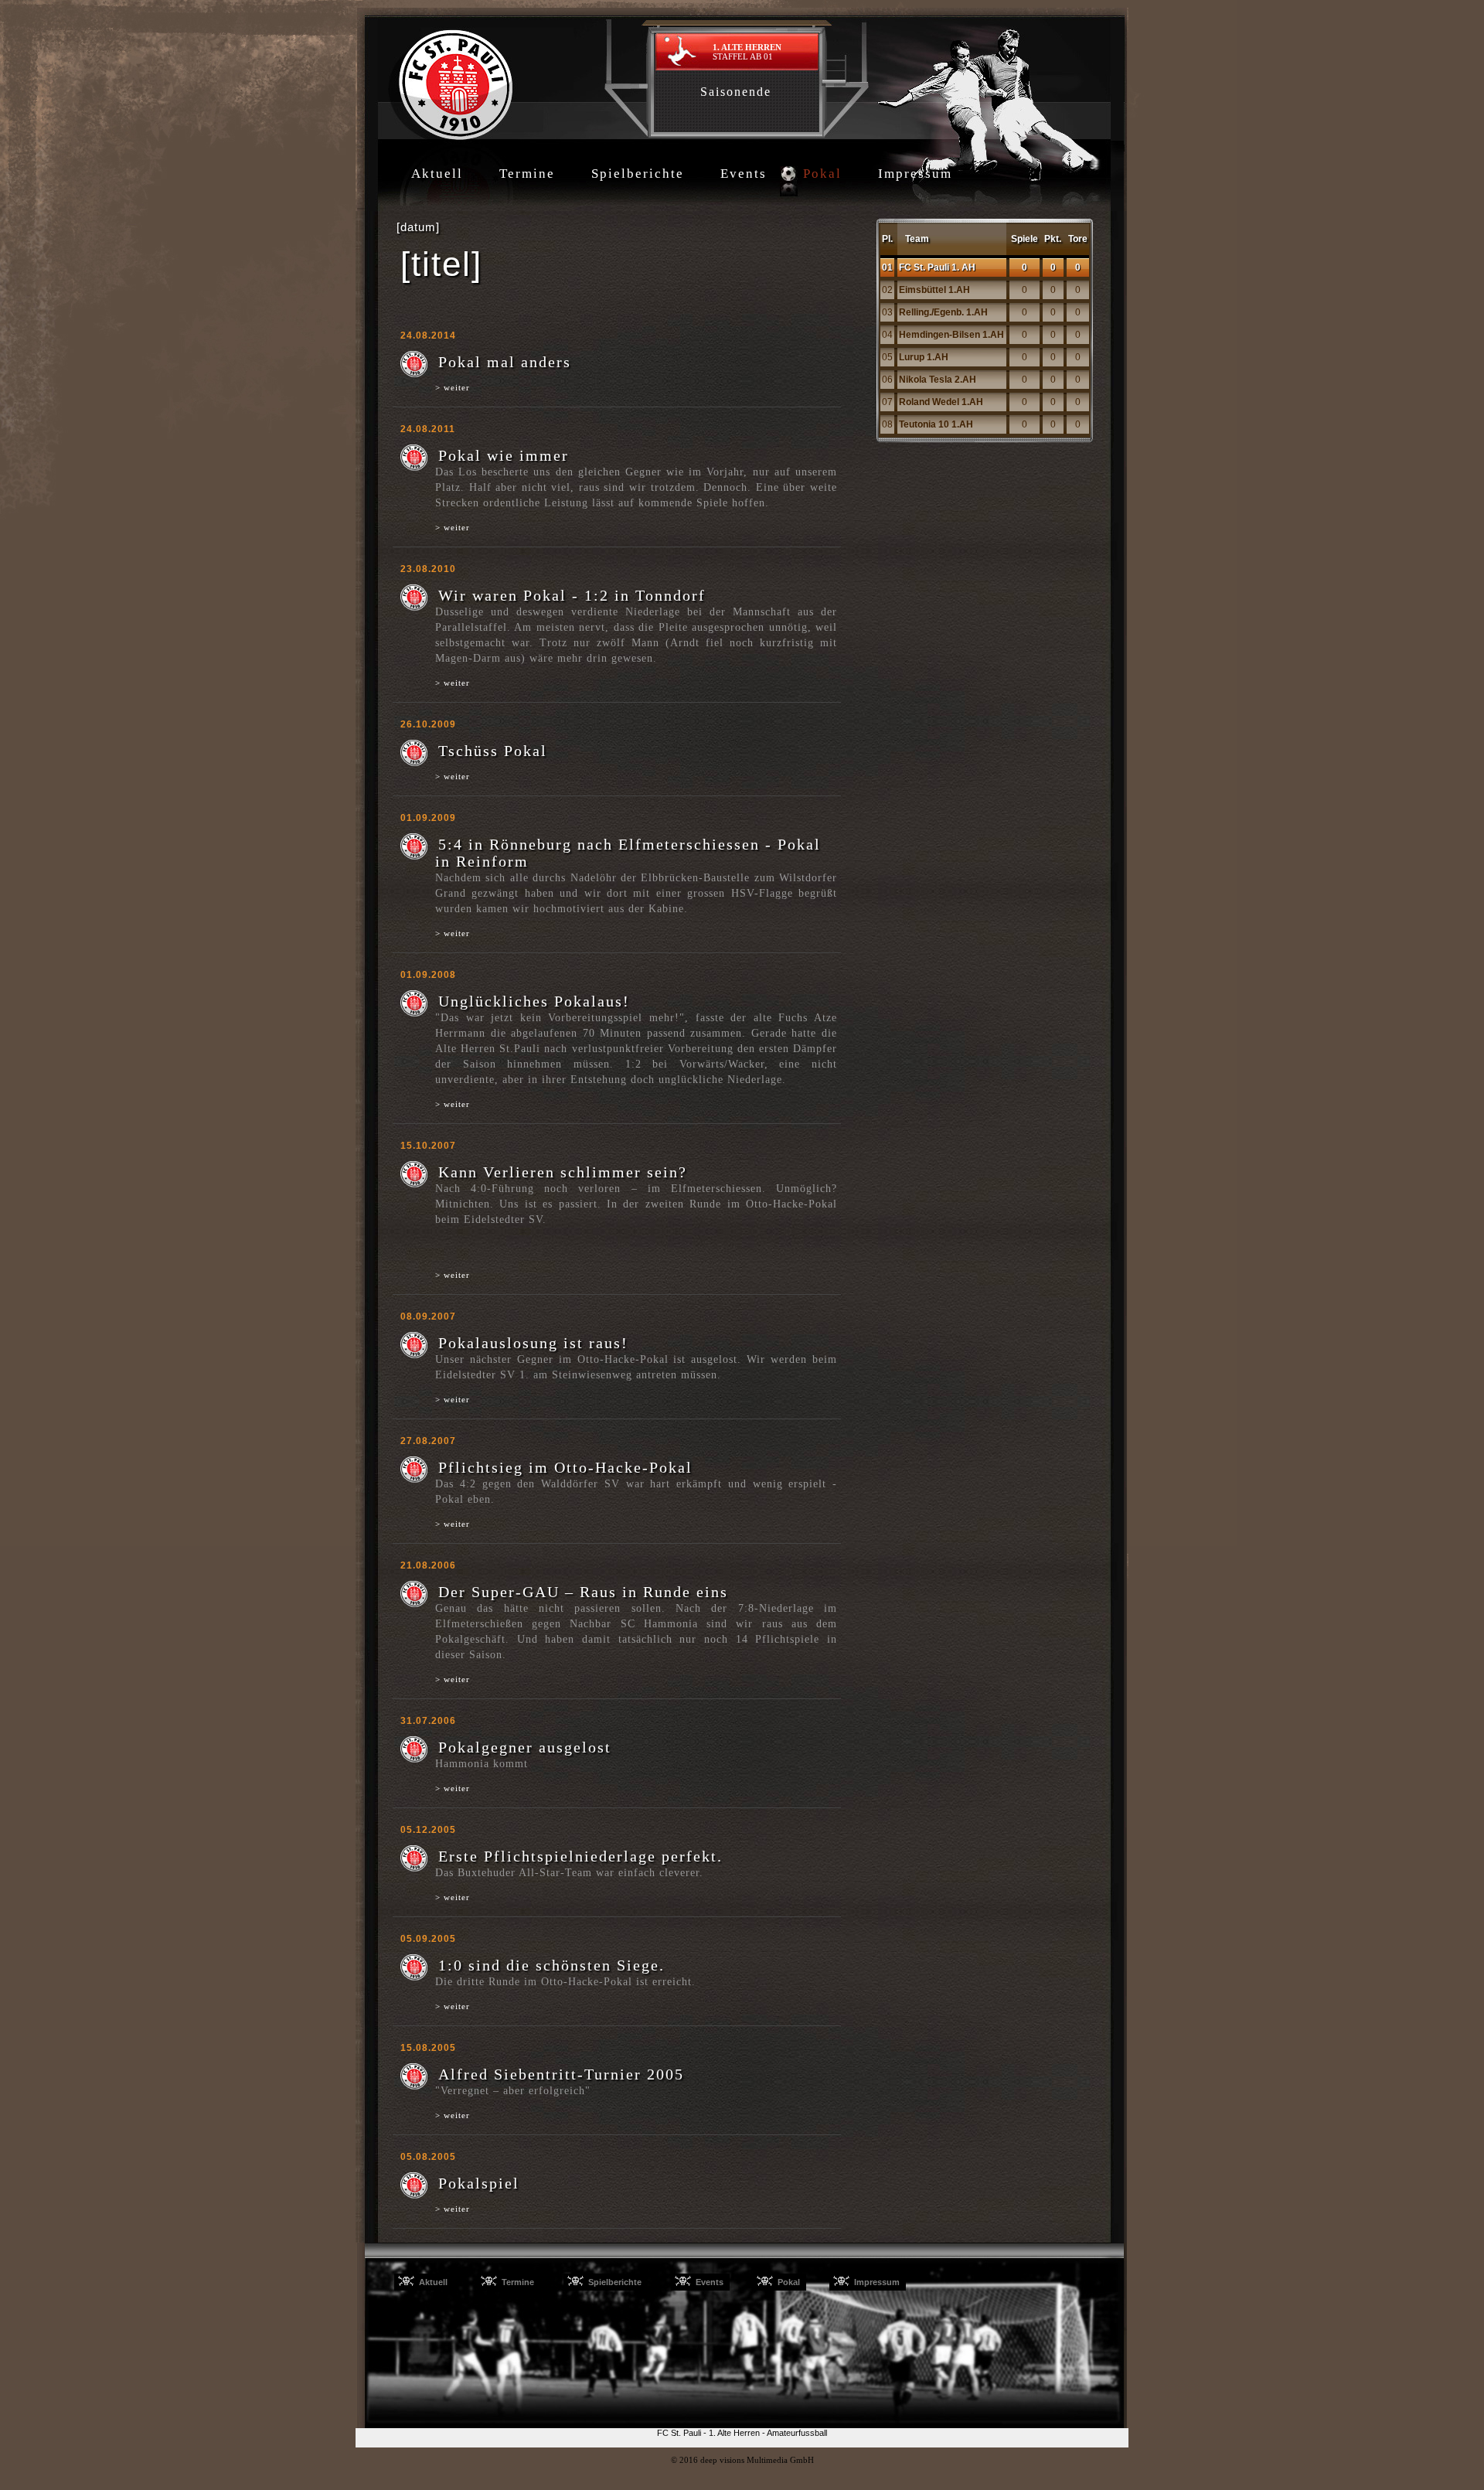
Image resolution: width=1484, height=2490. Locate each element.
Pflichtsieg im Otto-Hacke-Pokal (565, 1467)
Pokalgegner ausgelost (525, 1747)
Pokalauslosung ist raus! (533, 1343)
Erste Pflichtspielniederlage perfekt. (580, 1856)
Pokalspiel (479, 2183)
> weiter (453, 387)
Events (744, 174)
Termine (527, 174)
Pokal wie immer (504, 455)
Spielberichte (638, 174)
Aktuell (437, 174)
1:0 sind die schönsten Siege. (551, 1965)
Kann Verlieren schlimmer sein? (563, 1172)
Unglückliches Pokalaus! (534, 1001)
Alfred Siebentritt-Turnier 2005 (561, 2074)
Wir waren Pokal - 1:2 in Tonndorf (572, 595)
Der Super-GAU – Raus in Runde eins (583, 1592)
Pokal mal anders (505, 362)
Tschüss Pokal (493, 751)
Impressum (915, 174)
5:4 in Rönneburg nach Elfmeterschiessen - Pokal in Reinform (628, 853)
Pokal (822, 174)
